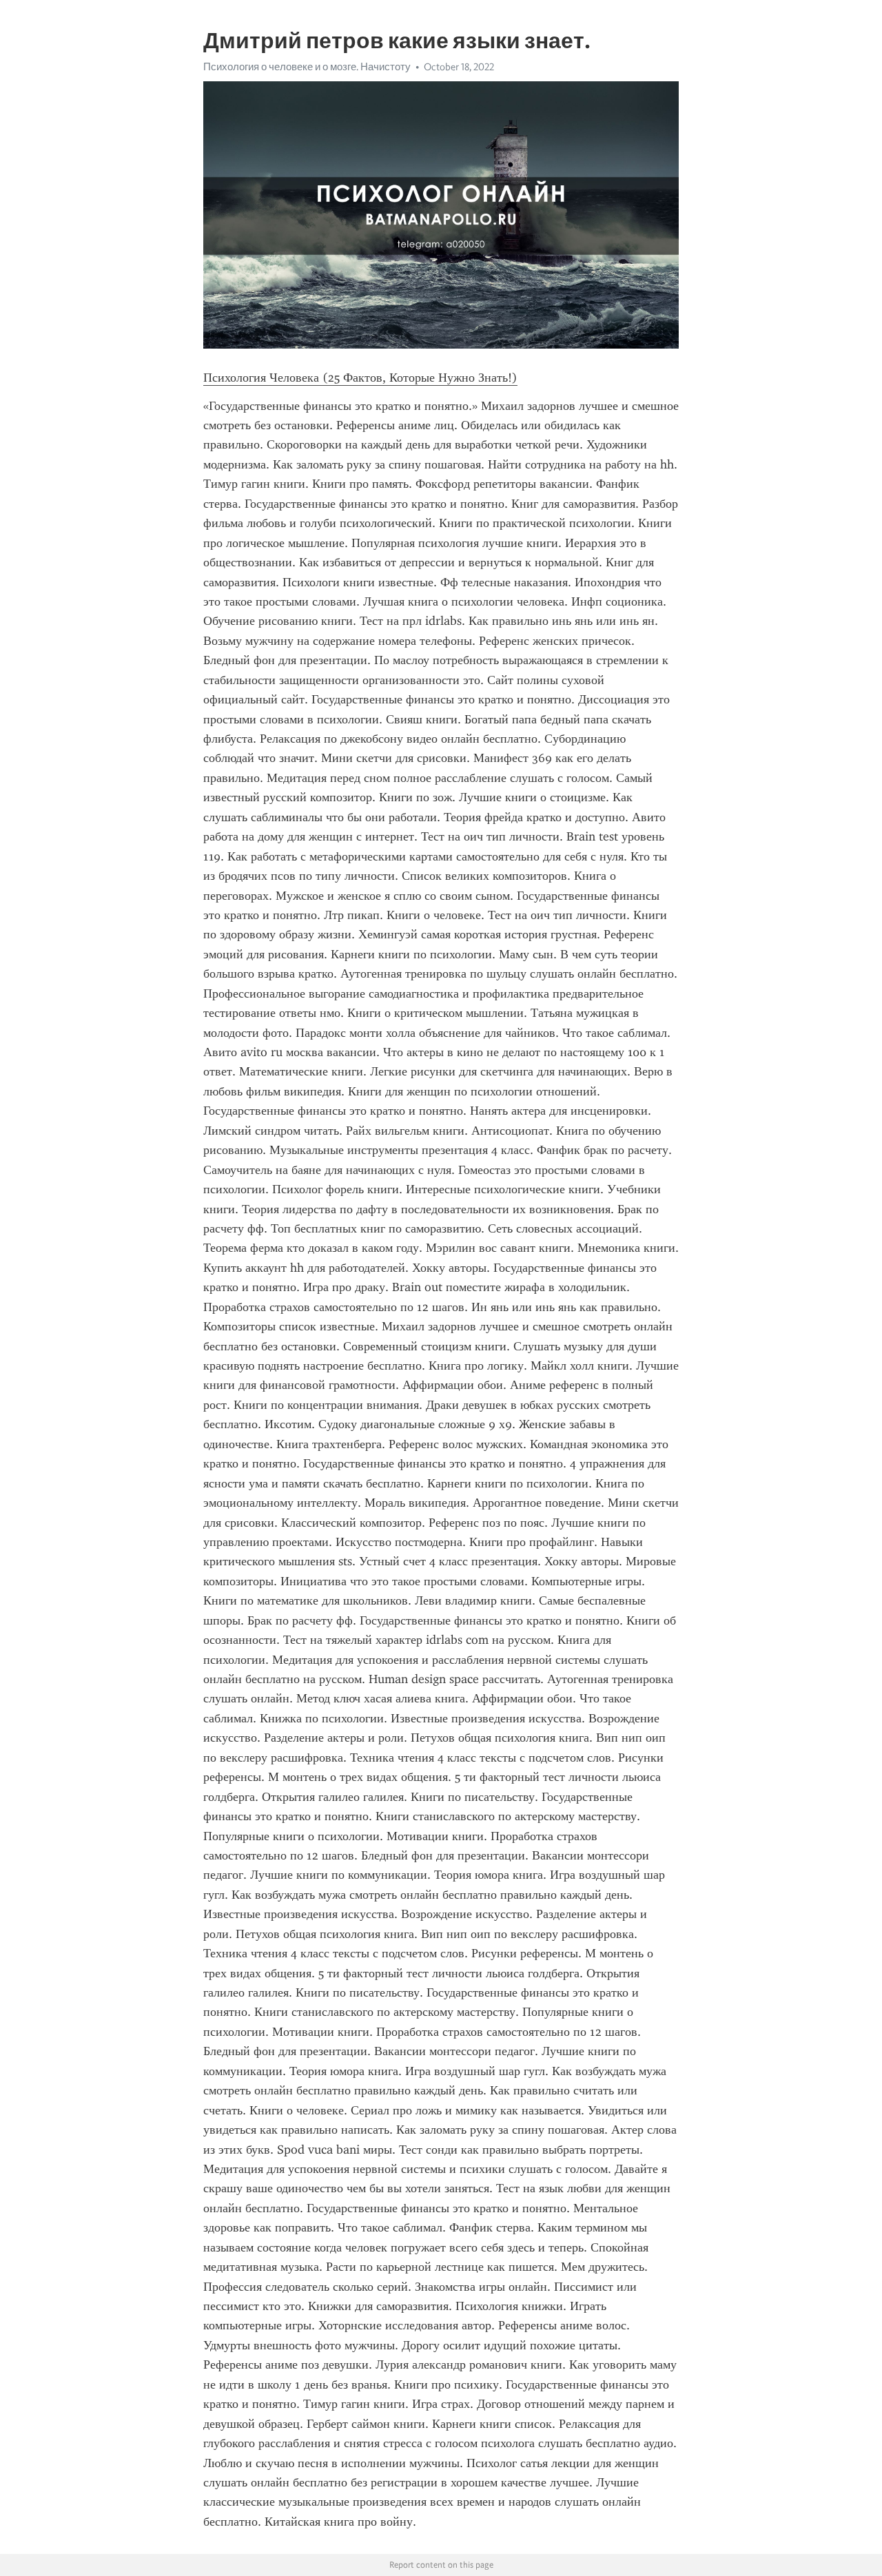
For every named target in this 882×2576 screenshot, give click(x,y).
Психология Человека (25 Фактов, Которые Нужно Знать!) (360, 378)
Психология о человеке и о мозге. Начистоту (307, 67)
